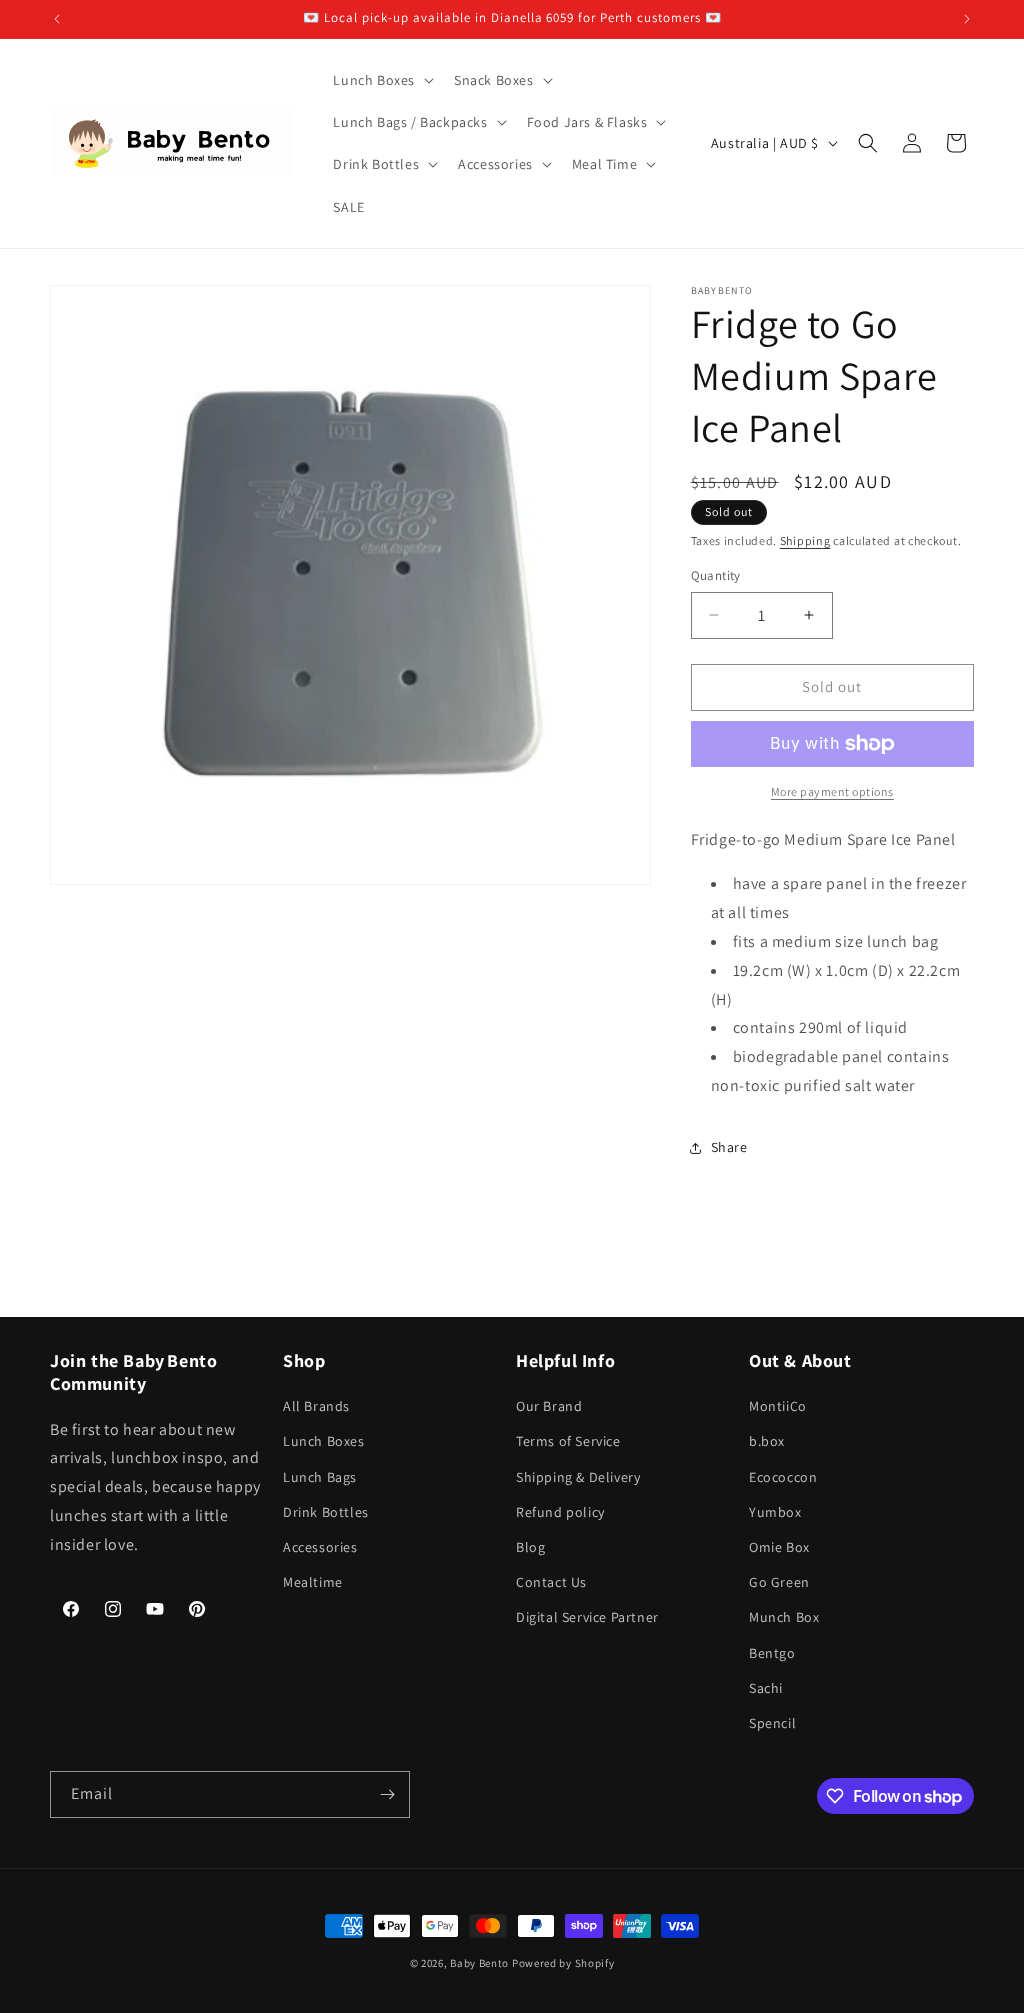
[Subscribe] (387, 1794)
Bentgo (772, 1653)
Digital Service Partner (587, 1617)
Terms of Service (568, 1441)
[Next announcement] (967, 19)
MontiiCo (778, 1406)
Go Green (779, 1582)
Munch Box (784, 1617)
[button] (381, 80)
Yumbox (775, 1512)
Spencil (772, 1723)
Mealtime (313, 1582)
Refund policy (560, 1512)
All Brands (316, 1406)
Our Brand (549, 1406)
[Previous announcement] (57, 19)
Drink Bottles (326, 1512)
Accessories (320, 1547)
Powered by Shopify (563, 1963)
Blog (530, 1547)
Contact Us (551, 1582)
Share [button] (729, 1147)
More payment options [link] (832, 791)
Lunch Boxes (324, 1441)
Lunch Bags (320, 1477)
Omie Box (779, 1547)
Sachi (766, 1688)
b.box (767, 1441)
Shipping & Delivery (578, 1477)
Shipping (805, 540)
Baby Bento (479, 1963)
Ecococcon (783, 1477)
